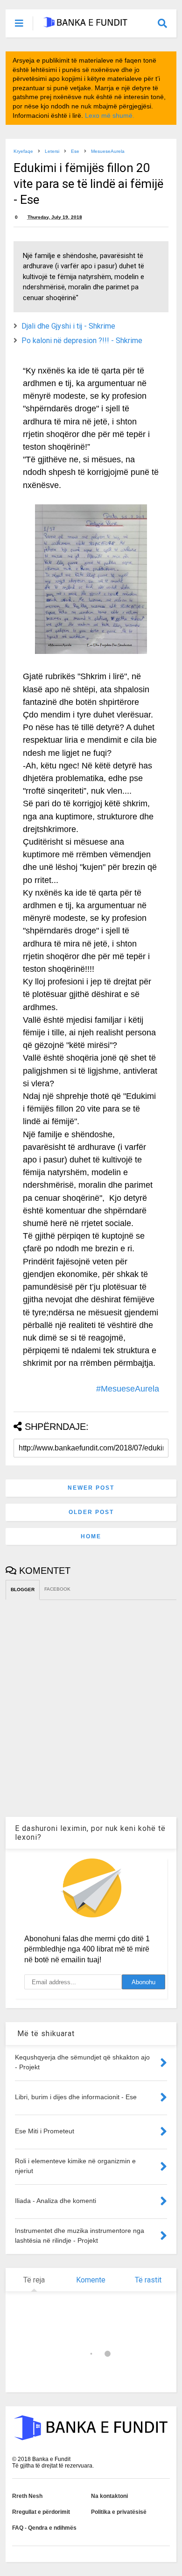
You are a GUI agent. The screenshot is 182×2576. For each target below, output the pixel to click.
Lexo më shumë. (110, 115)
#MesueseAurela (128, 1389)
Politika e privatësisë (119, 2512)
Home (91, 1536)
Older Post (91, 1512)
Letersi (52, 151)
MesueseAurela (108, 151)
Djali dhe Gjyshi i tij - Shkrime (68, 326)
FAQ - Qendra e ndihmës (44, 2528)
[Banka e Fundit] (85, 24)
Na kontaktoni (109, 2496)
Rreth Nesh (27, 2496)
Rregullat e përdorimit (41, 2512)
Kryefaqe (23, 151)
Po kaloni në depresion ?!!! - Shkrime (82, 341)
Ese (75, 151)
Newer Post (91, 1488)
